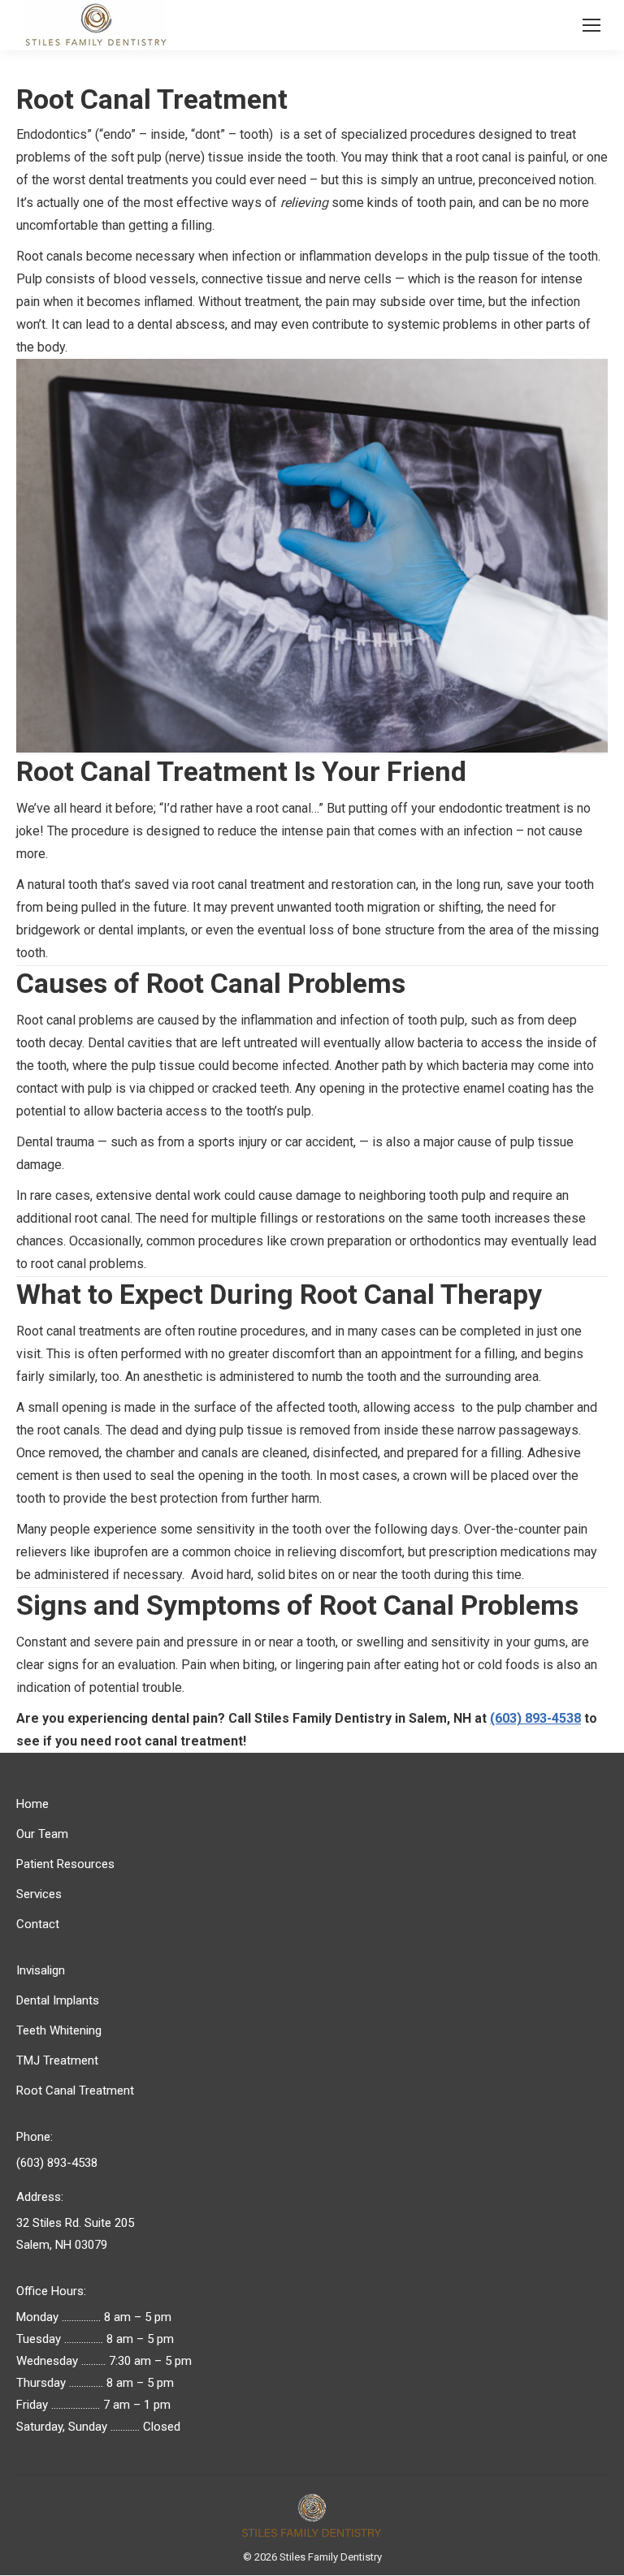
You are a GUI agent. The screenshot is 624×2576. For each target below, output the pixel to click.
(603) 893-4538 (535, 1718)
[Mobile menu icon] (591, 25)
